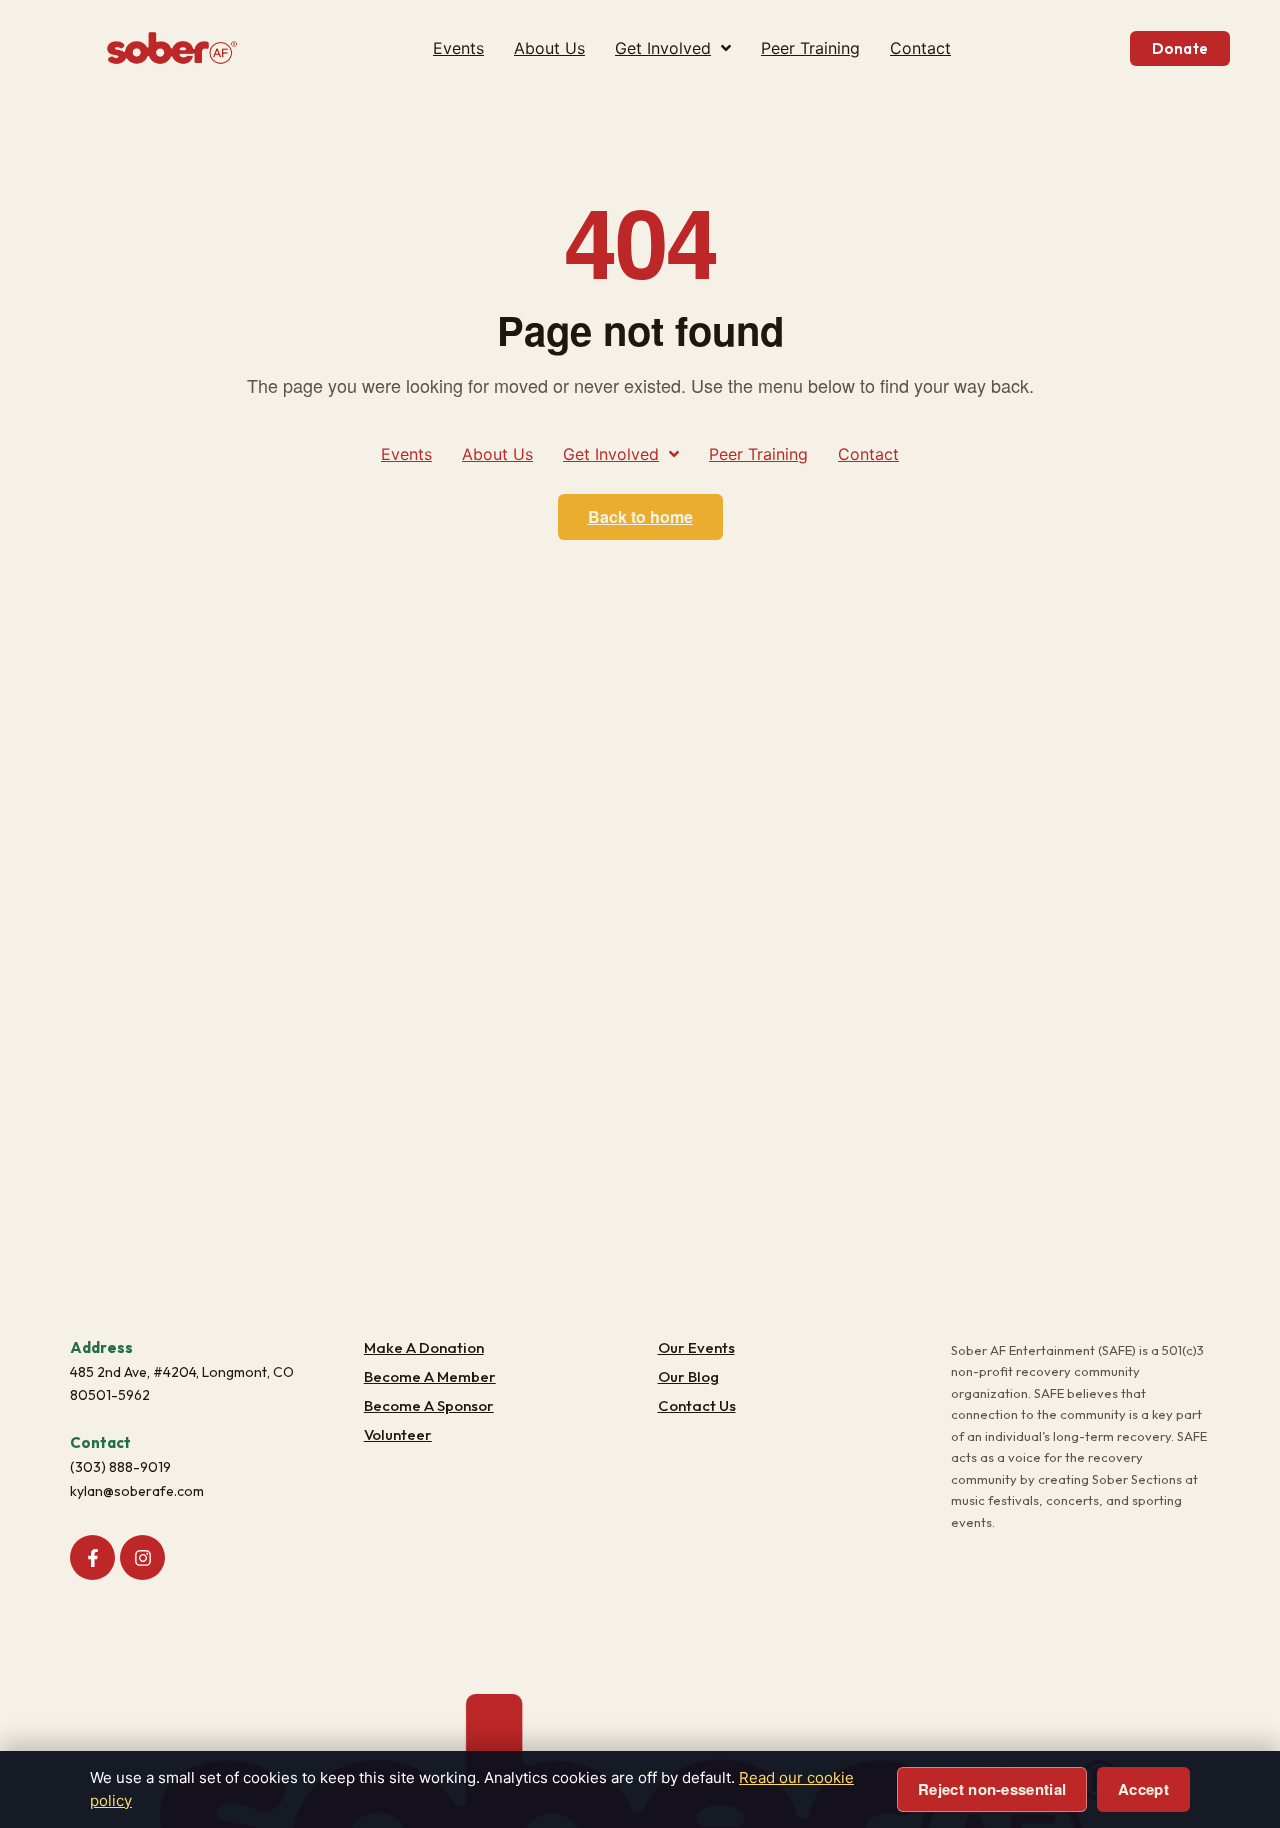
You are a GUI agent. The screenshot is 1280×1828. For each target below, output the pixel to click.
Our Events (696, 1347)
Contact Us (697, 1405)
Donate (1180, 48)
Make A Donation (424, 1347)
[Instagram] (142, 1557)
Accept (1143, 1789)
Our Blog (688, 1376)
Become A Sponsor (429, 1405)
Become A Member (430, 1376)
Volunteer (398, 1434)
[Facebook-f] (92, 1557)
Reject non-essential (992, 1789)
